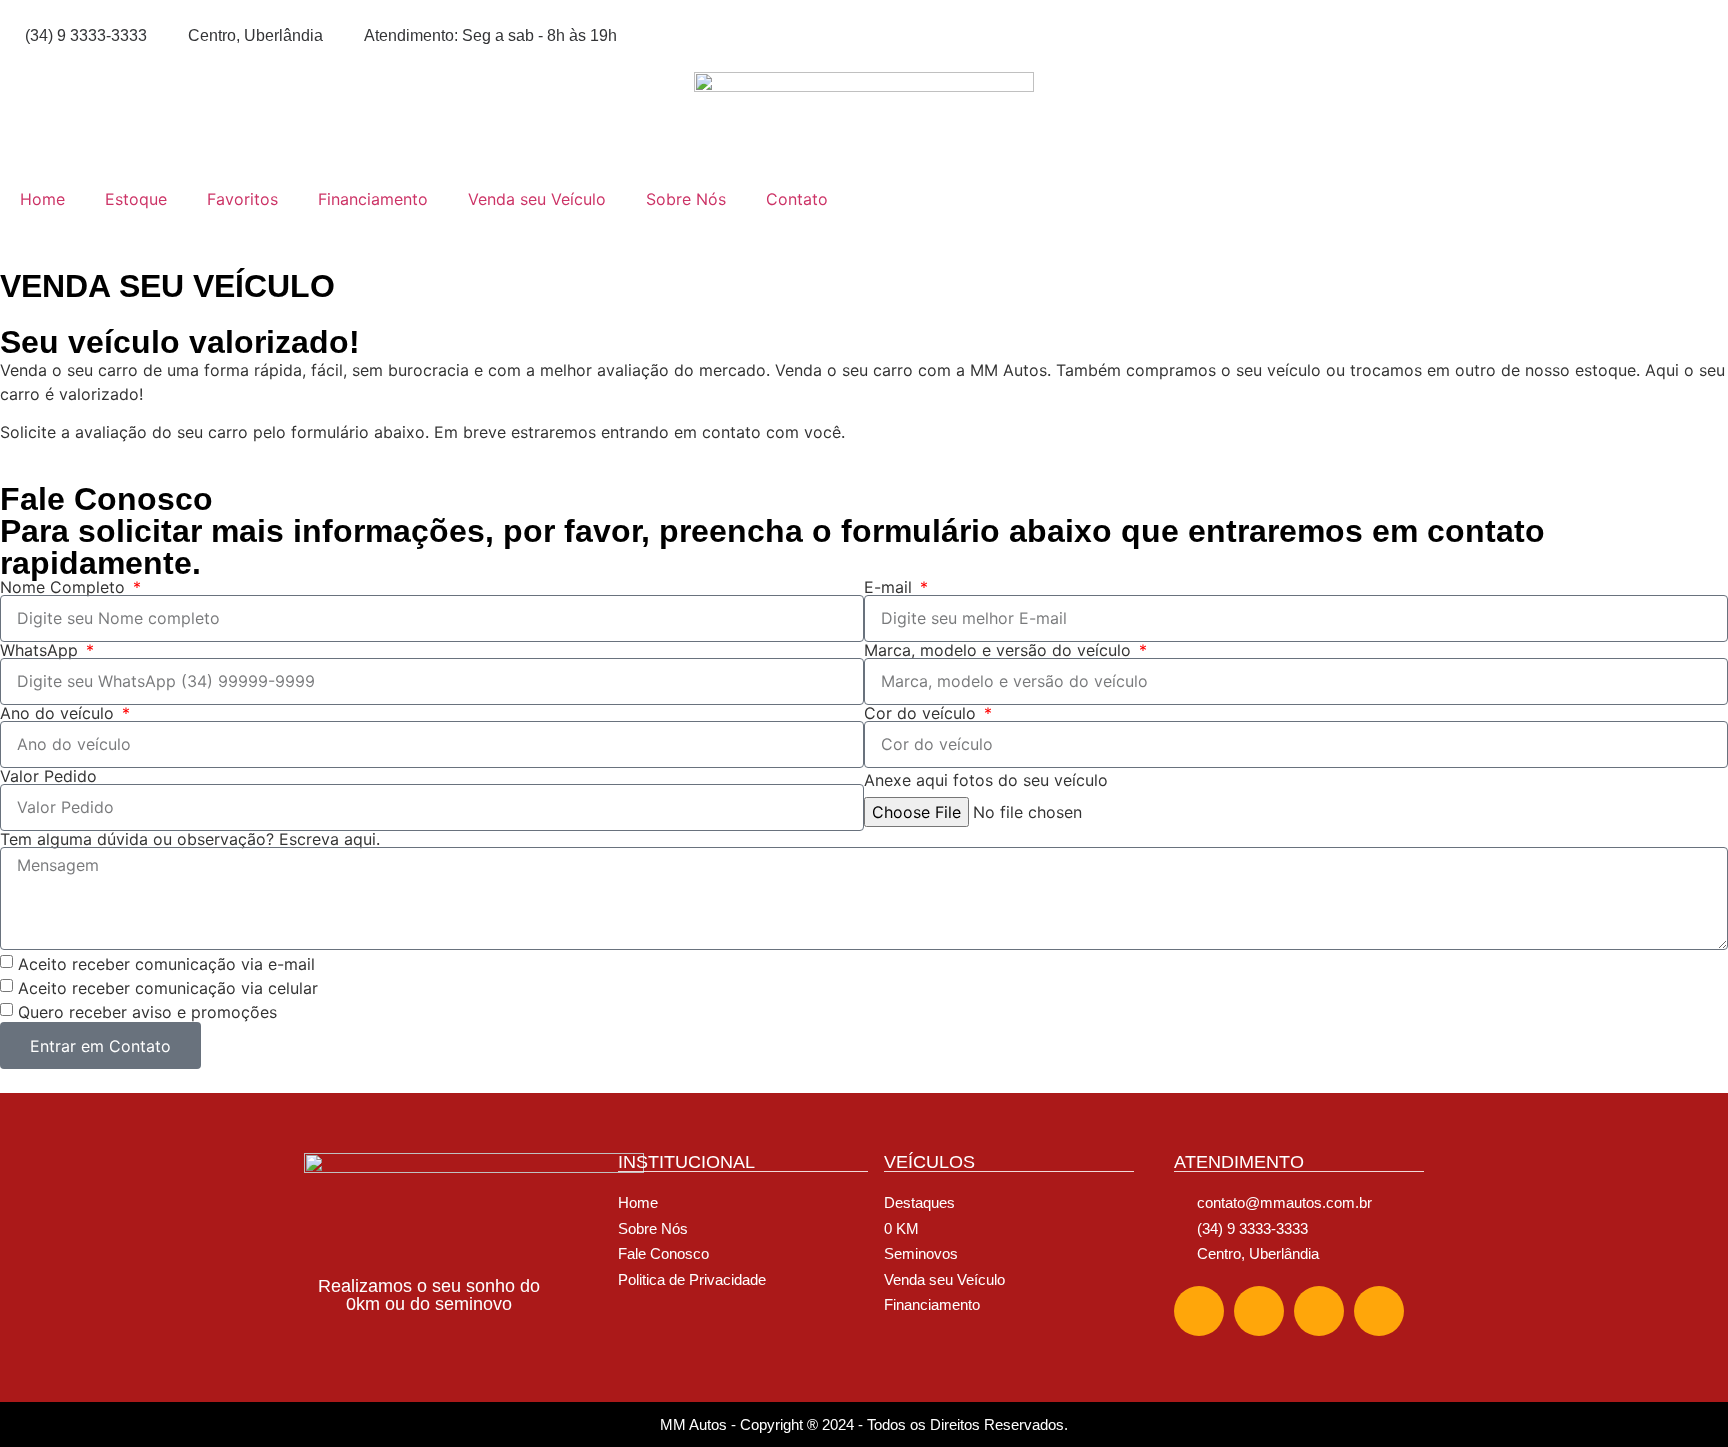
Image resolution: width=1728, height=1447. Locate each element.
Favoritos (242, 199)
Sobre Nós (686, 199)
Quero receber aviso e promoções (147, 1012)
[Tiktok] (1319, 1311)
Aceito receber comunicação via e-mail (166, 964)
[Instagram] (1259, 1311)
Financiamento (373, 199)
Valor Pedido (48, 776)
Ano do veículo (59, 713)
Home (42, 199)
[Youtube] (1379, 1311)
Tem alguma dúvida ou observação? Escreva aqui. (190, 839)
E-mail (890, 587)
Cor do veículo (922, 713)
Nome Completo (65, 587)
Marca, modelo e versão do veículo (1000, 650)
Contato (797, 199)
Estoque (136, 199)
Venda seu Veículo (537, 199)
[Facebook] (1199, 1311)
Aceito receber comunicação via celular (168, 988)
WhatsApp (41, 650)
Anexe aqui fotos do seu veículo (986, 780)
